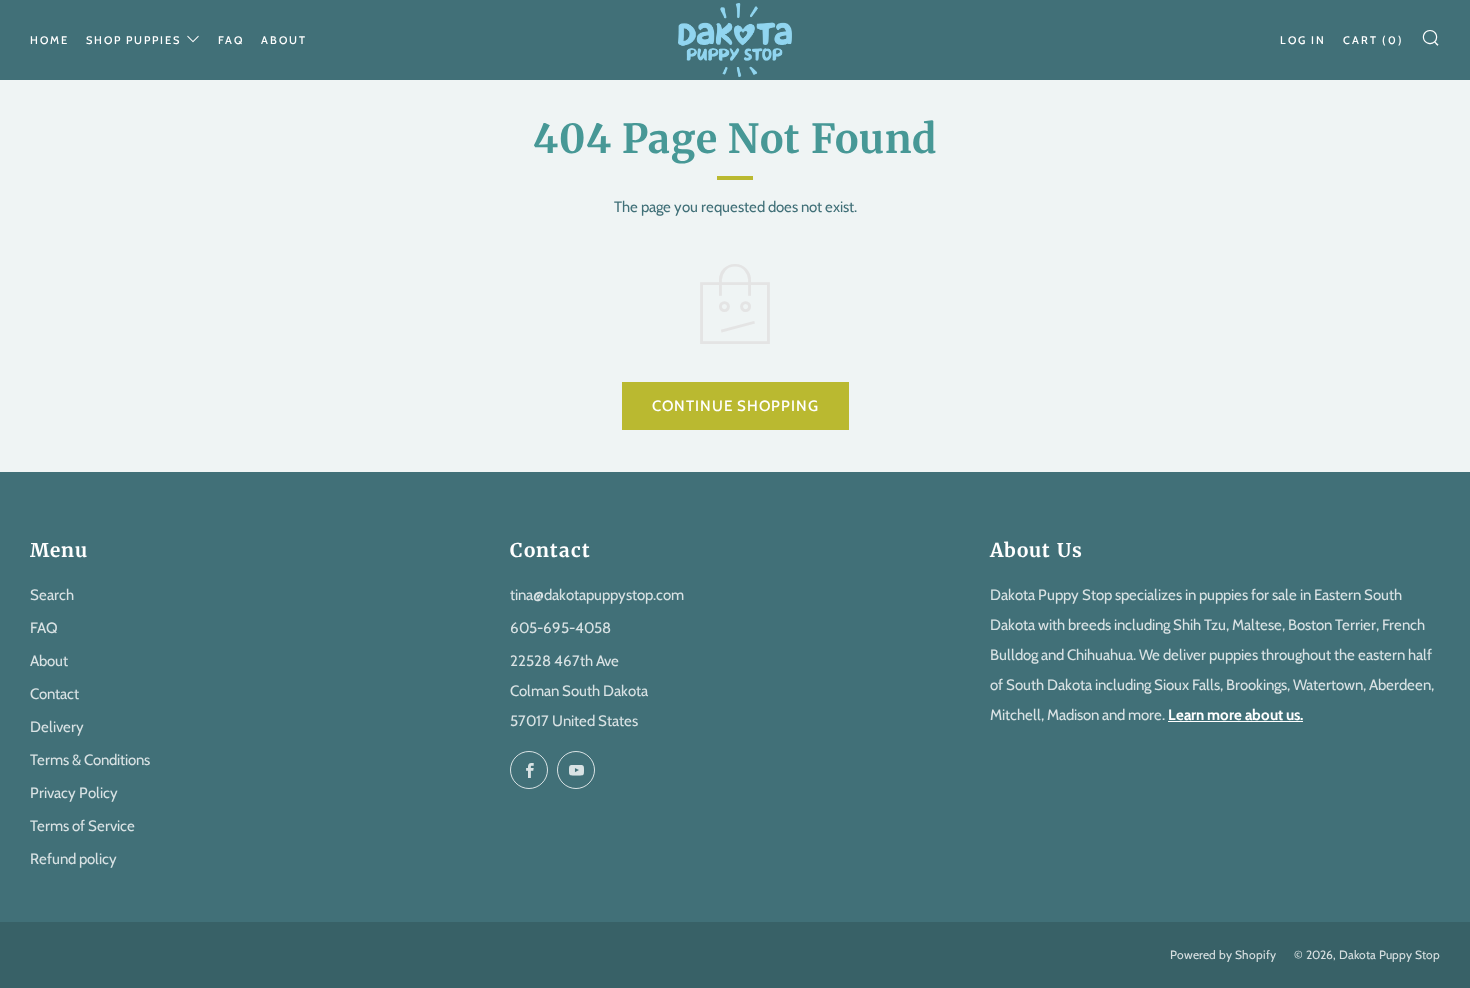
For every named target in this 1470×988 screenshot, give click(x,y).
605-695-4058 (560, 628)
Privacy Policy (74, 793)
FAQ (231, 40)
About (284, 40)
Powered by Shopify (1223, 954)
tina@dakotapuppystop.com (597, 595)
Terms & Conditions (90, 760)
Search (52, 595)
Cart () (1373, 40)
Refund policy (73, 859)
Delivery (57, 727)
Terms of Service (82, 826)
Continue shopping (735, 406)
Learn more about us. (1235, 715)
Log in (1303, 40)
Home (49, 40)
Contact (54, 694)
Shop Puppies (133, 40)
